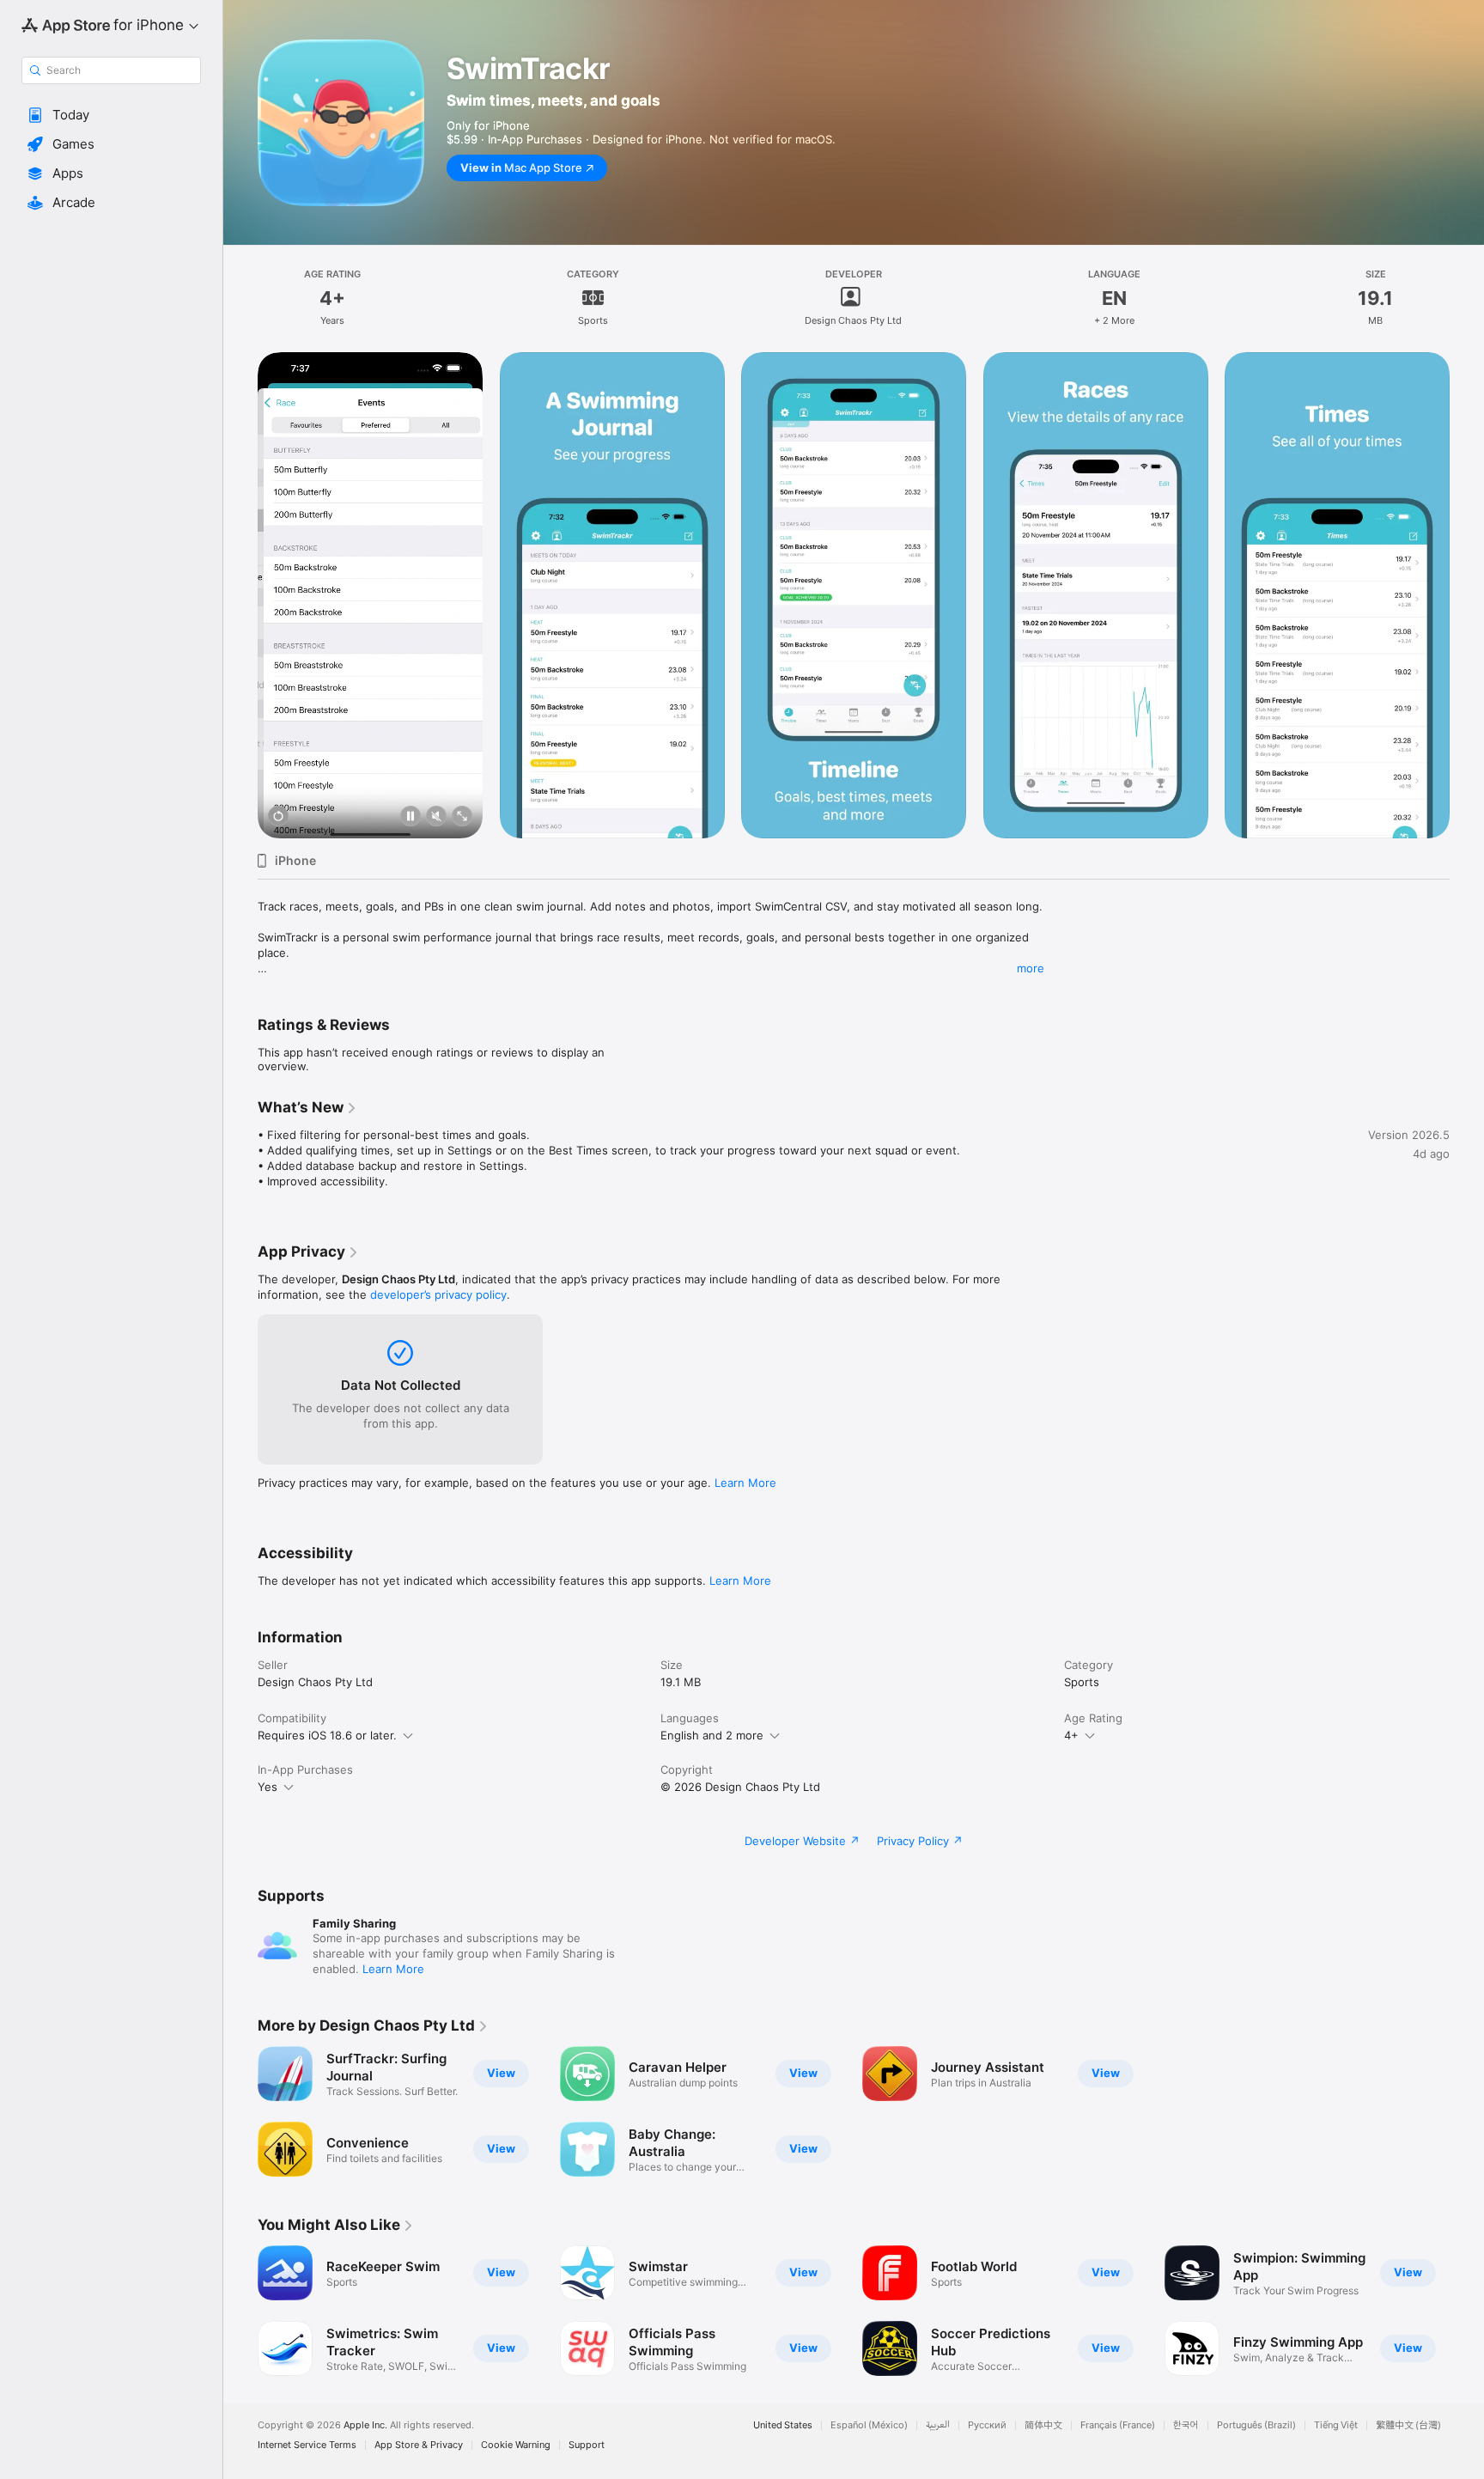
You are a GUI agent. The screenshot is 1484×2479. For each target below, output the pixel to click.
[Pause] (411, 817)
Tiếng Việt (1336, 2425)
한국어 (1186, 2425)
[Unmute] (436, 817)
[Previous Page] (240, 595)
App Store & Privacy (419, 2445)
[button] (111, 115)
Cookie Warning (516, 2445)
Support (587, 2445)
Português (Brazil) (1256, 2425)
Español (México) (869, 2425)
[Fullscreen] (462, 817)
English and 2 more (712, 1735)
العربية (938, 2425)
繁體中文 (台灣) (1408, 2425)
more (1031, 968)
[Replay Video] (278, 817)
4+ (1071, 1735)
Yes (268, 1787)
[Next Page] (1467, 595)
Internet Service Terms (307, 2445)
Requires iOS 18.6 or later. (327, 1735)
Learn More (745, 1483)
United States (783, 2425)
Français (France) (1118, 2425)
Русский (987, 2425)
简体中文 (1043, 2425)
